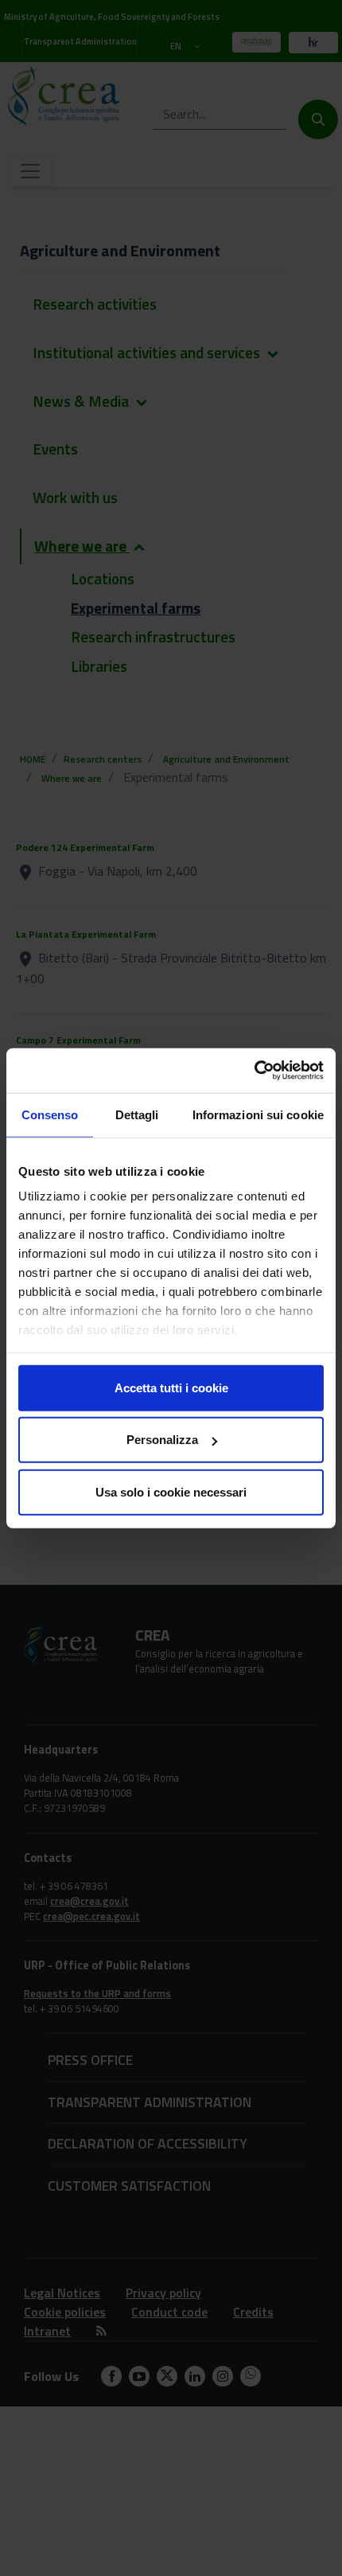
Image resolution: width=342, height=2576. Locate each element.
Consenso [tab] (50, 1114)
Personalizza (162, 1440)
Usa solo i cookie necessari (171, 1491)
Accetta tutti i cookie (171, 1387)
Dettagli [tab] (137, 1114)
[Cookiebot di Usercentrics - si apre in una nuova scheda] (254, 1071)
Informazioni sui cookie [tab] (258, 1114)
